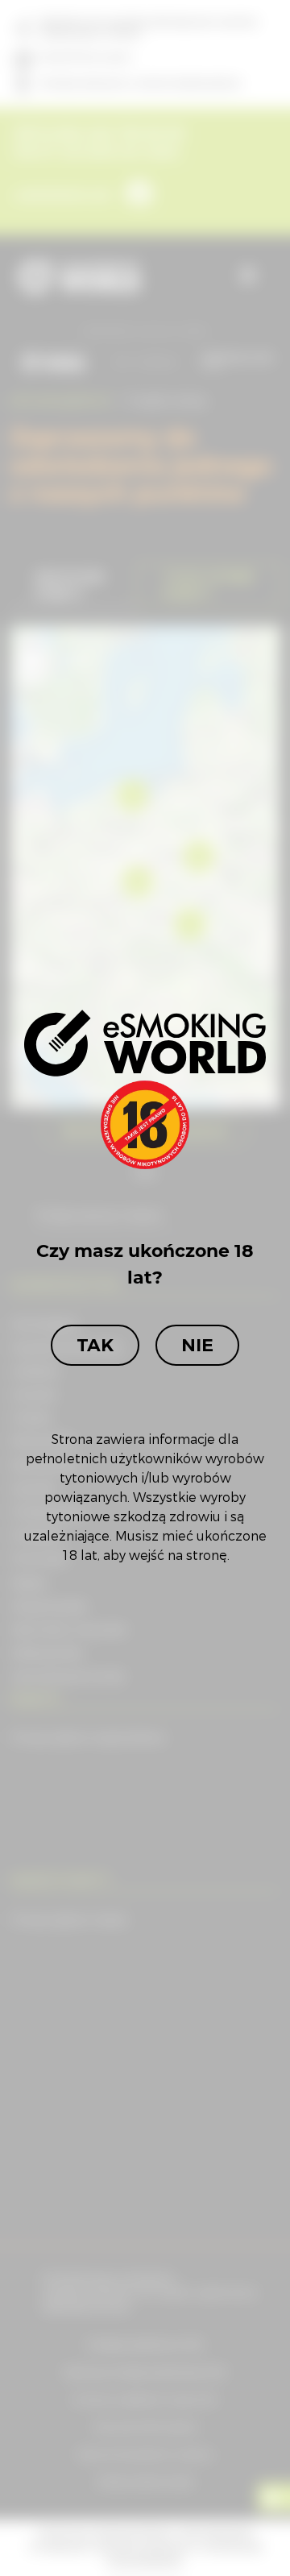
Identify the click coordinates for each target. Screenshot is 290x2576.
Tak (95, 1345)
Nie (197, 1345)
